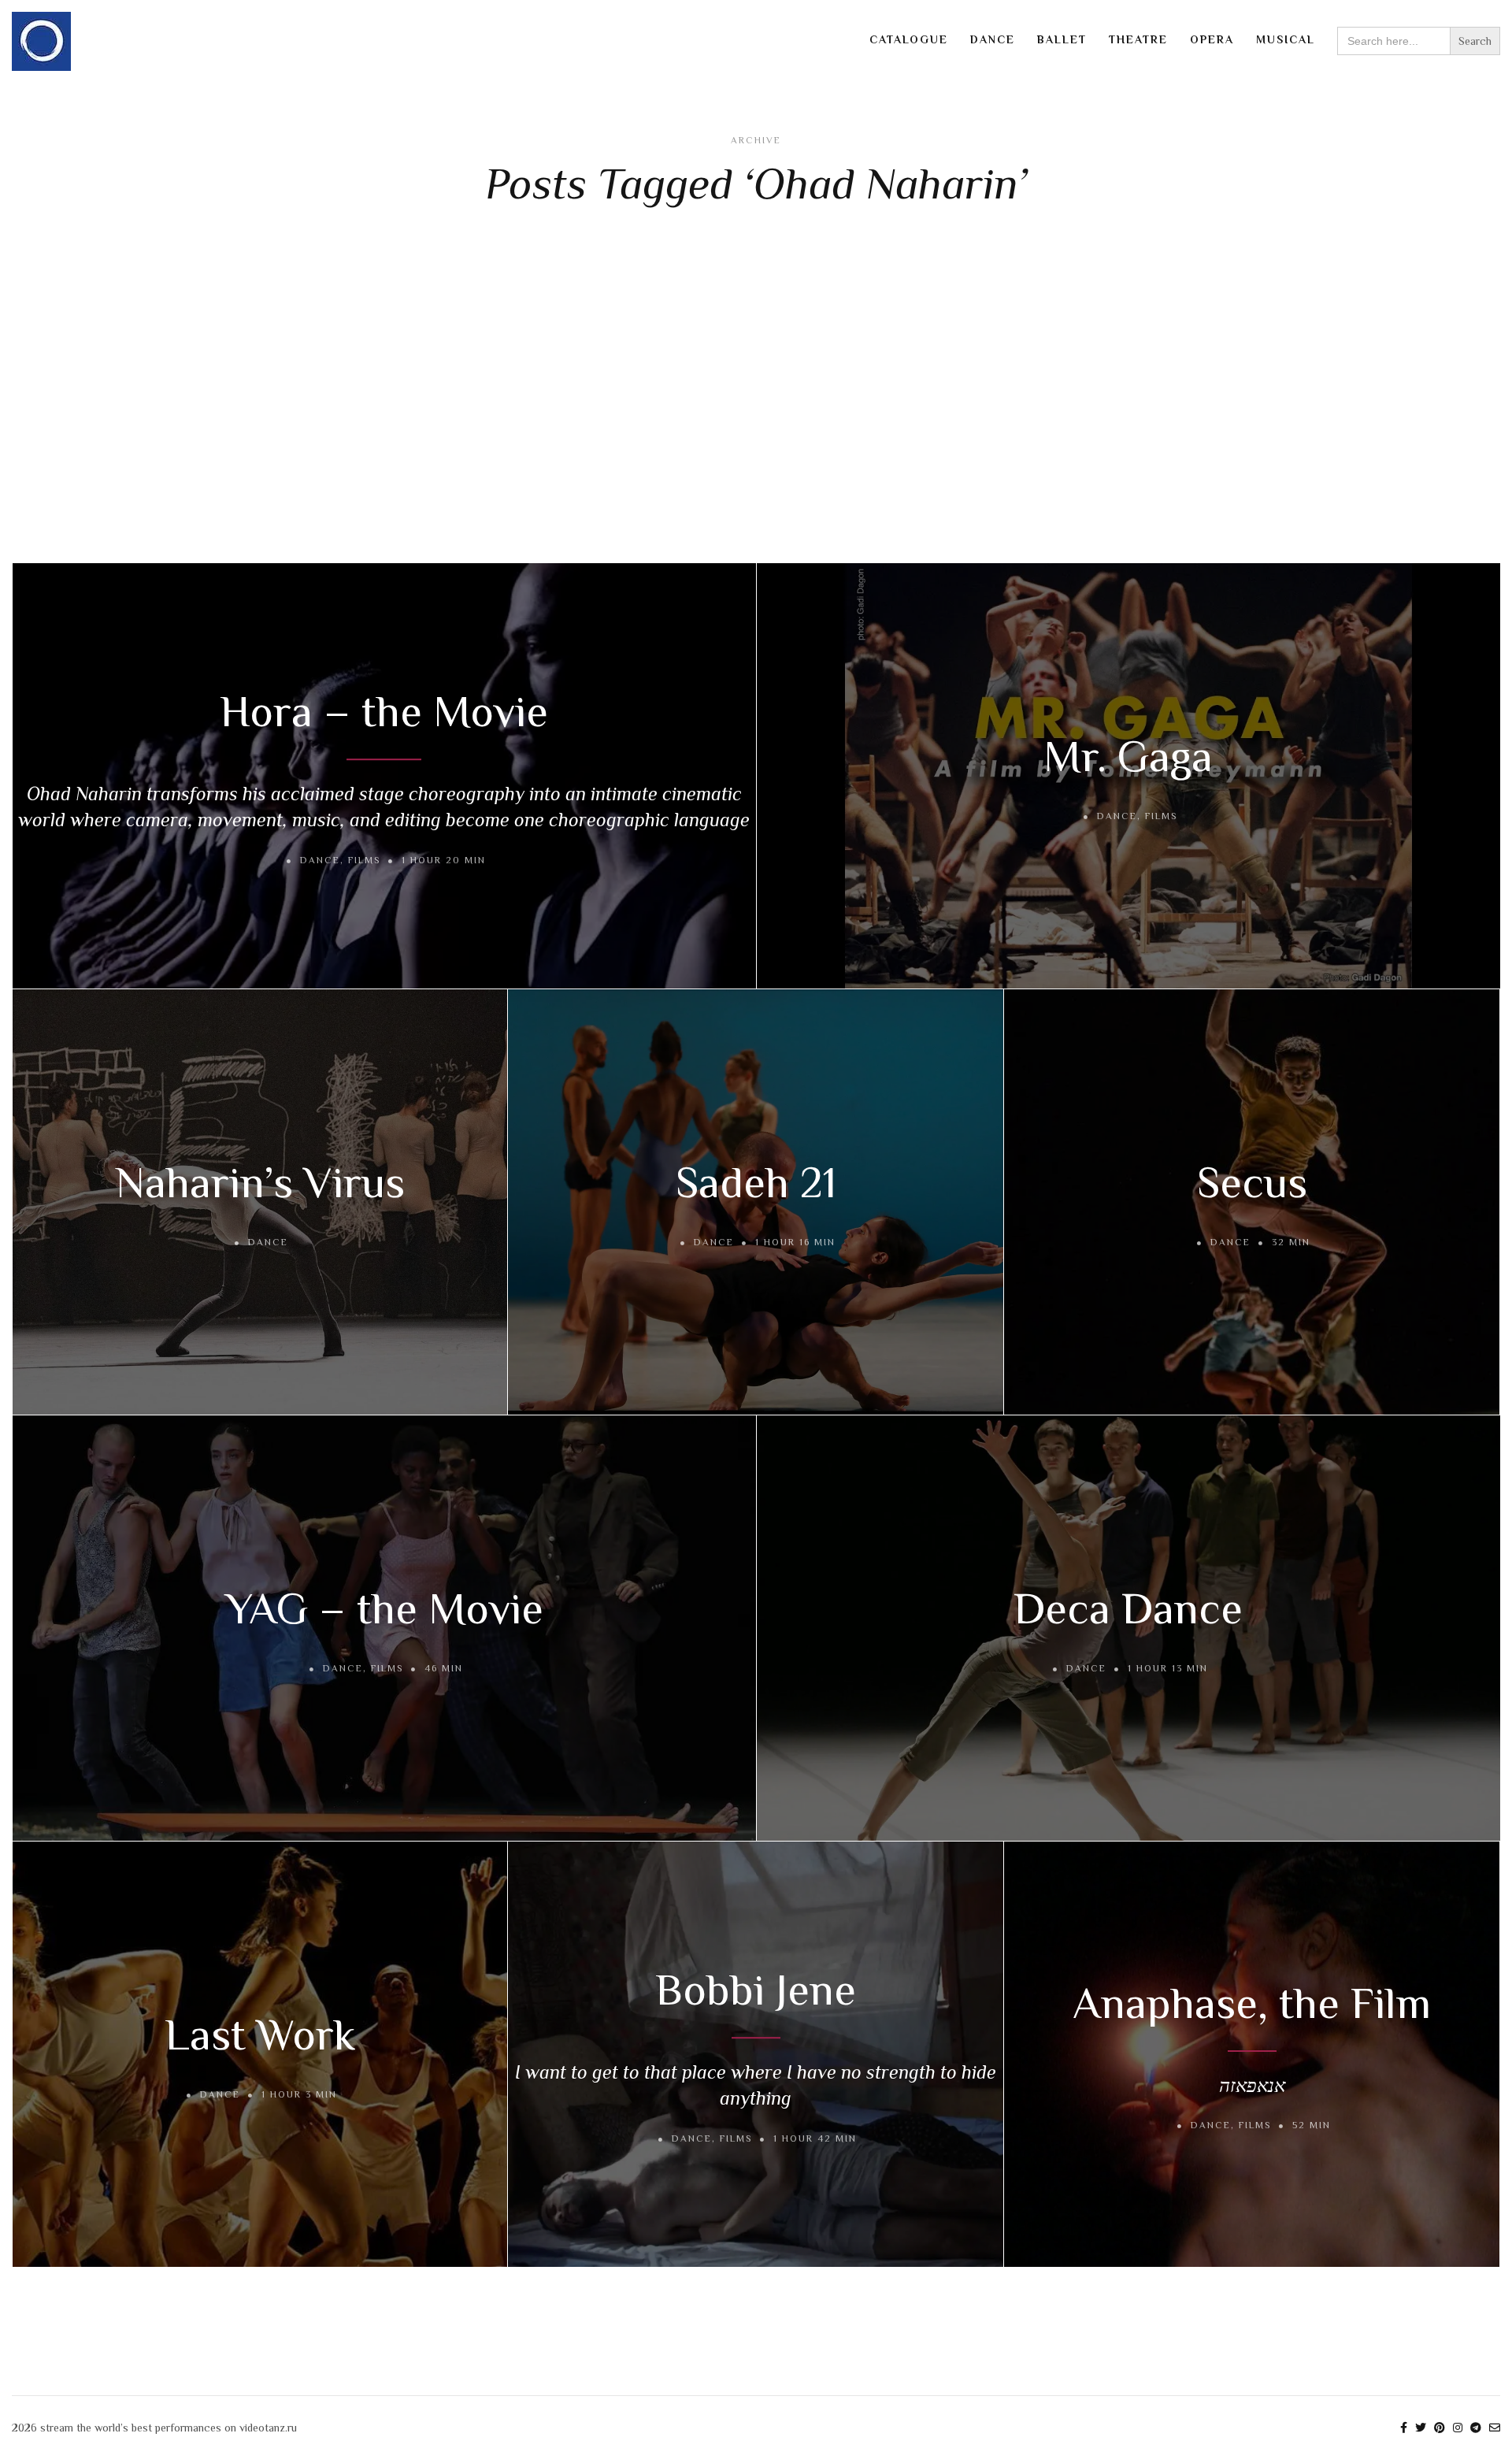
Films (364, 860)
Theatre (1138, 39)
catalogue (909, 39)
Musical (1286, 39)
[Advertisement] (756, 389)
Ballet (1062, 39)
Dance (993, 39)
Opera (1212, 39)
